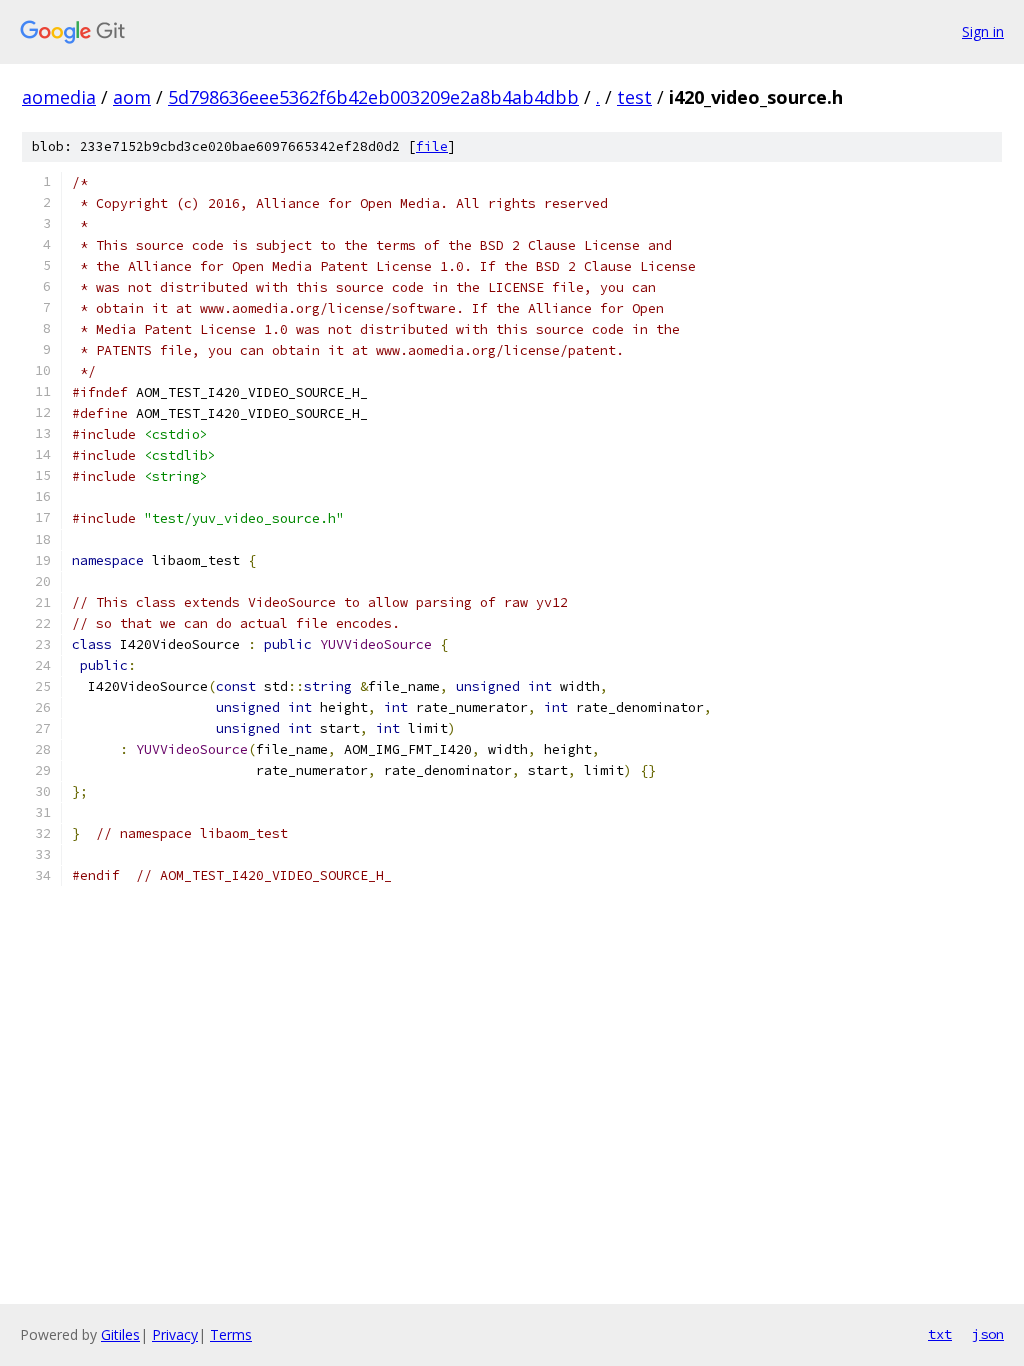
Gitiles (120, 1334)
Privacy (175, 1334)
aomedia (59, 97)
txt (940, 1334)
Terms (231, 1334)
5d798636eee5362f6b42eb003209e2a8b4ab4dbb (373, 97)
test (634, 97)
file (432, 146)
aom (132, 97)
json (988, 1334)
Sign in (983, 31)
